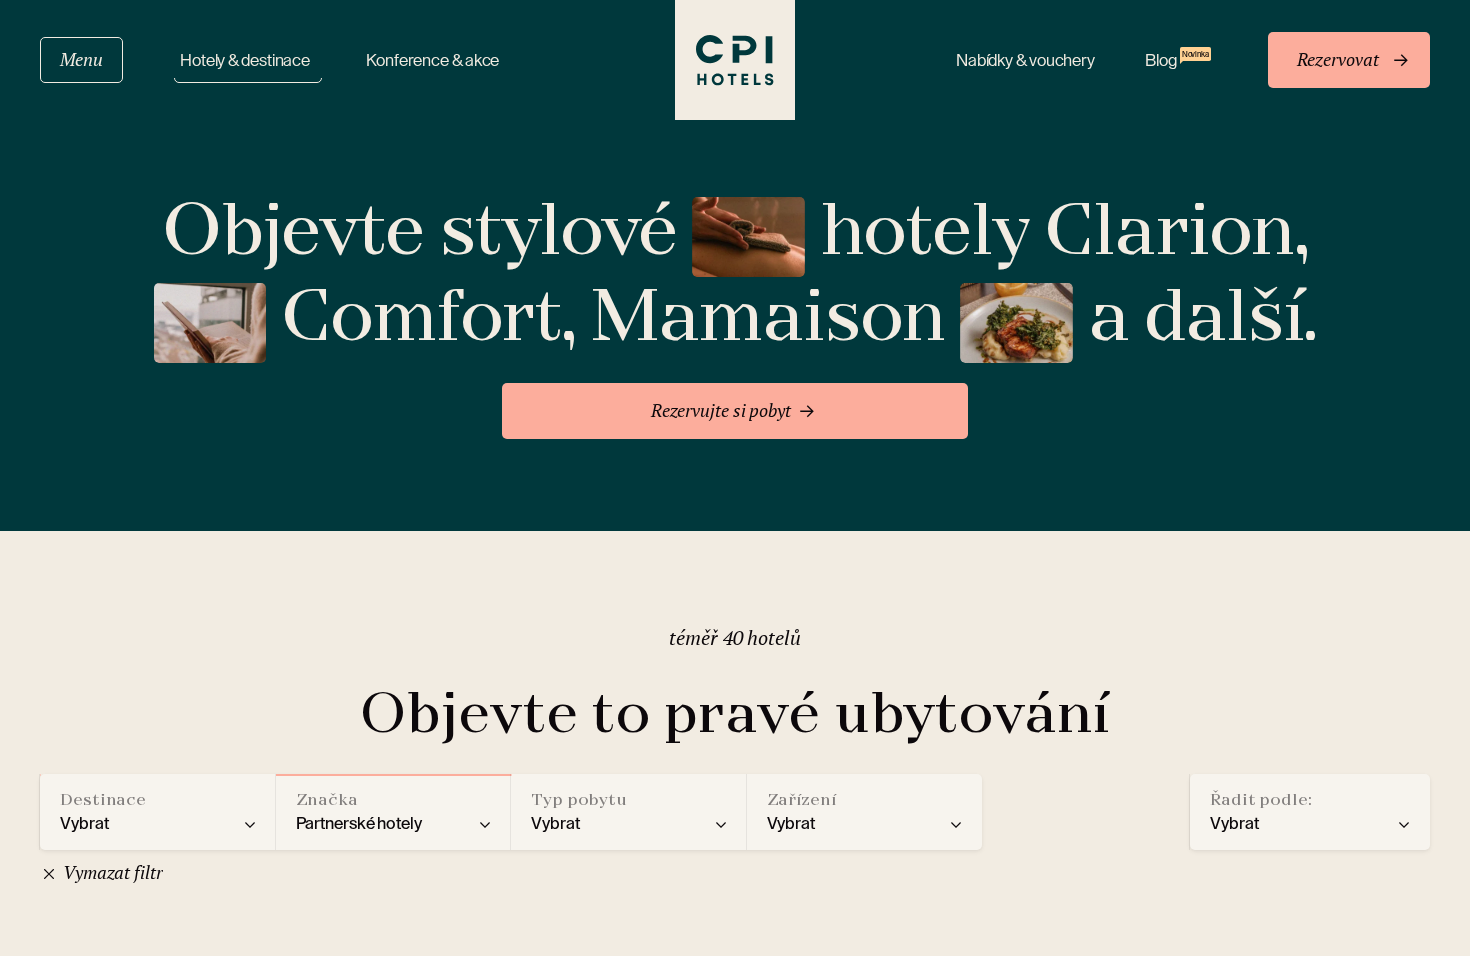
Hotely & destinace (248, 60)
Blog (1177, 59)
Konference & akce (432, 60)
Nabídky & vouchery (1025, 60)
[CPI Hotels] (735, 60)
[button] (158, 812)
